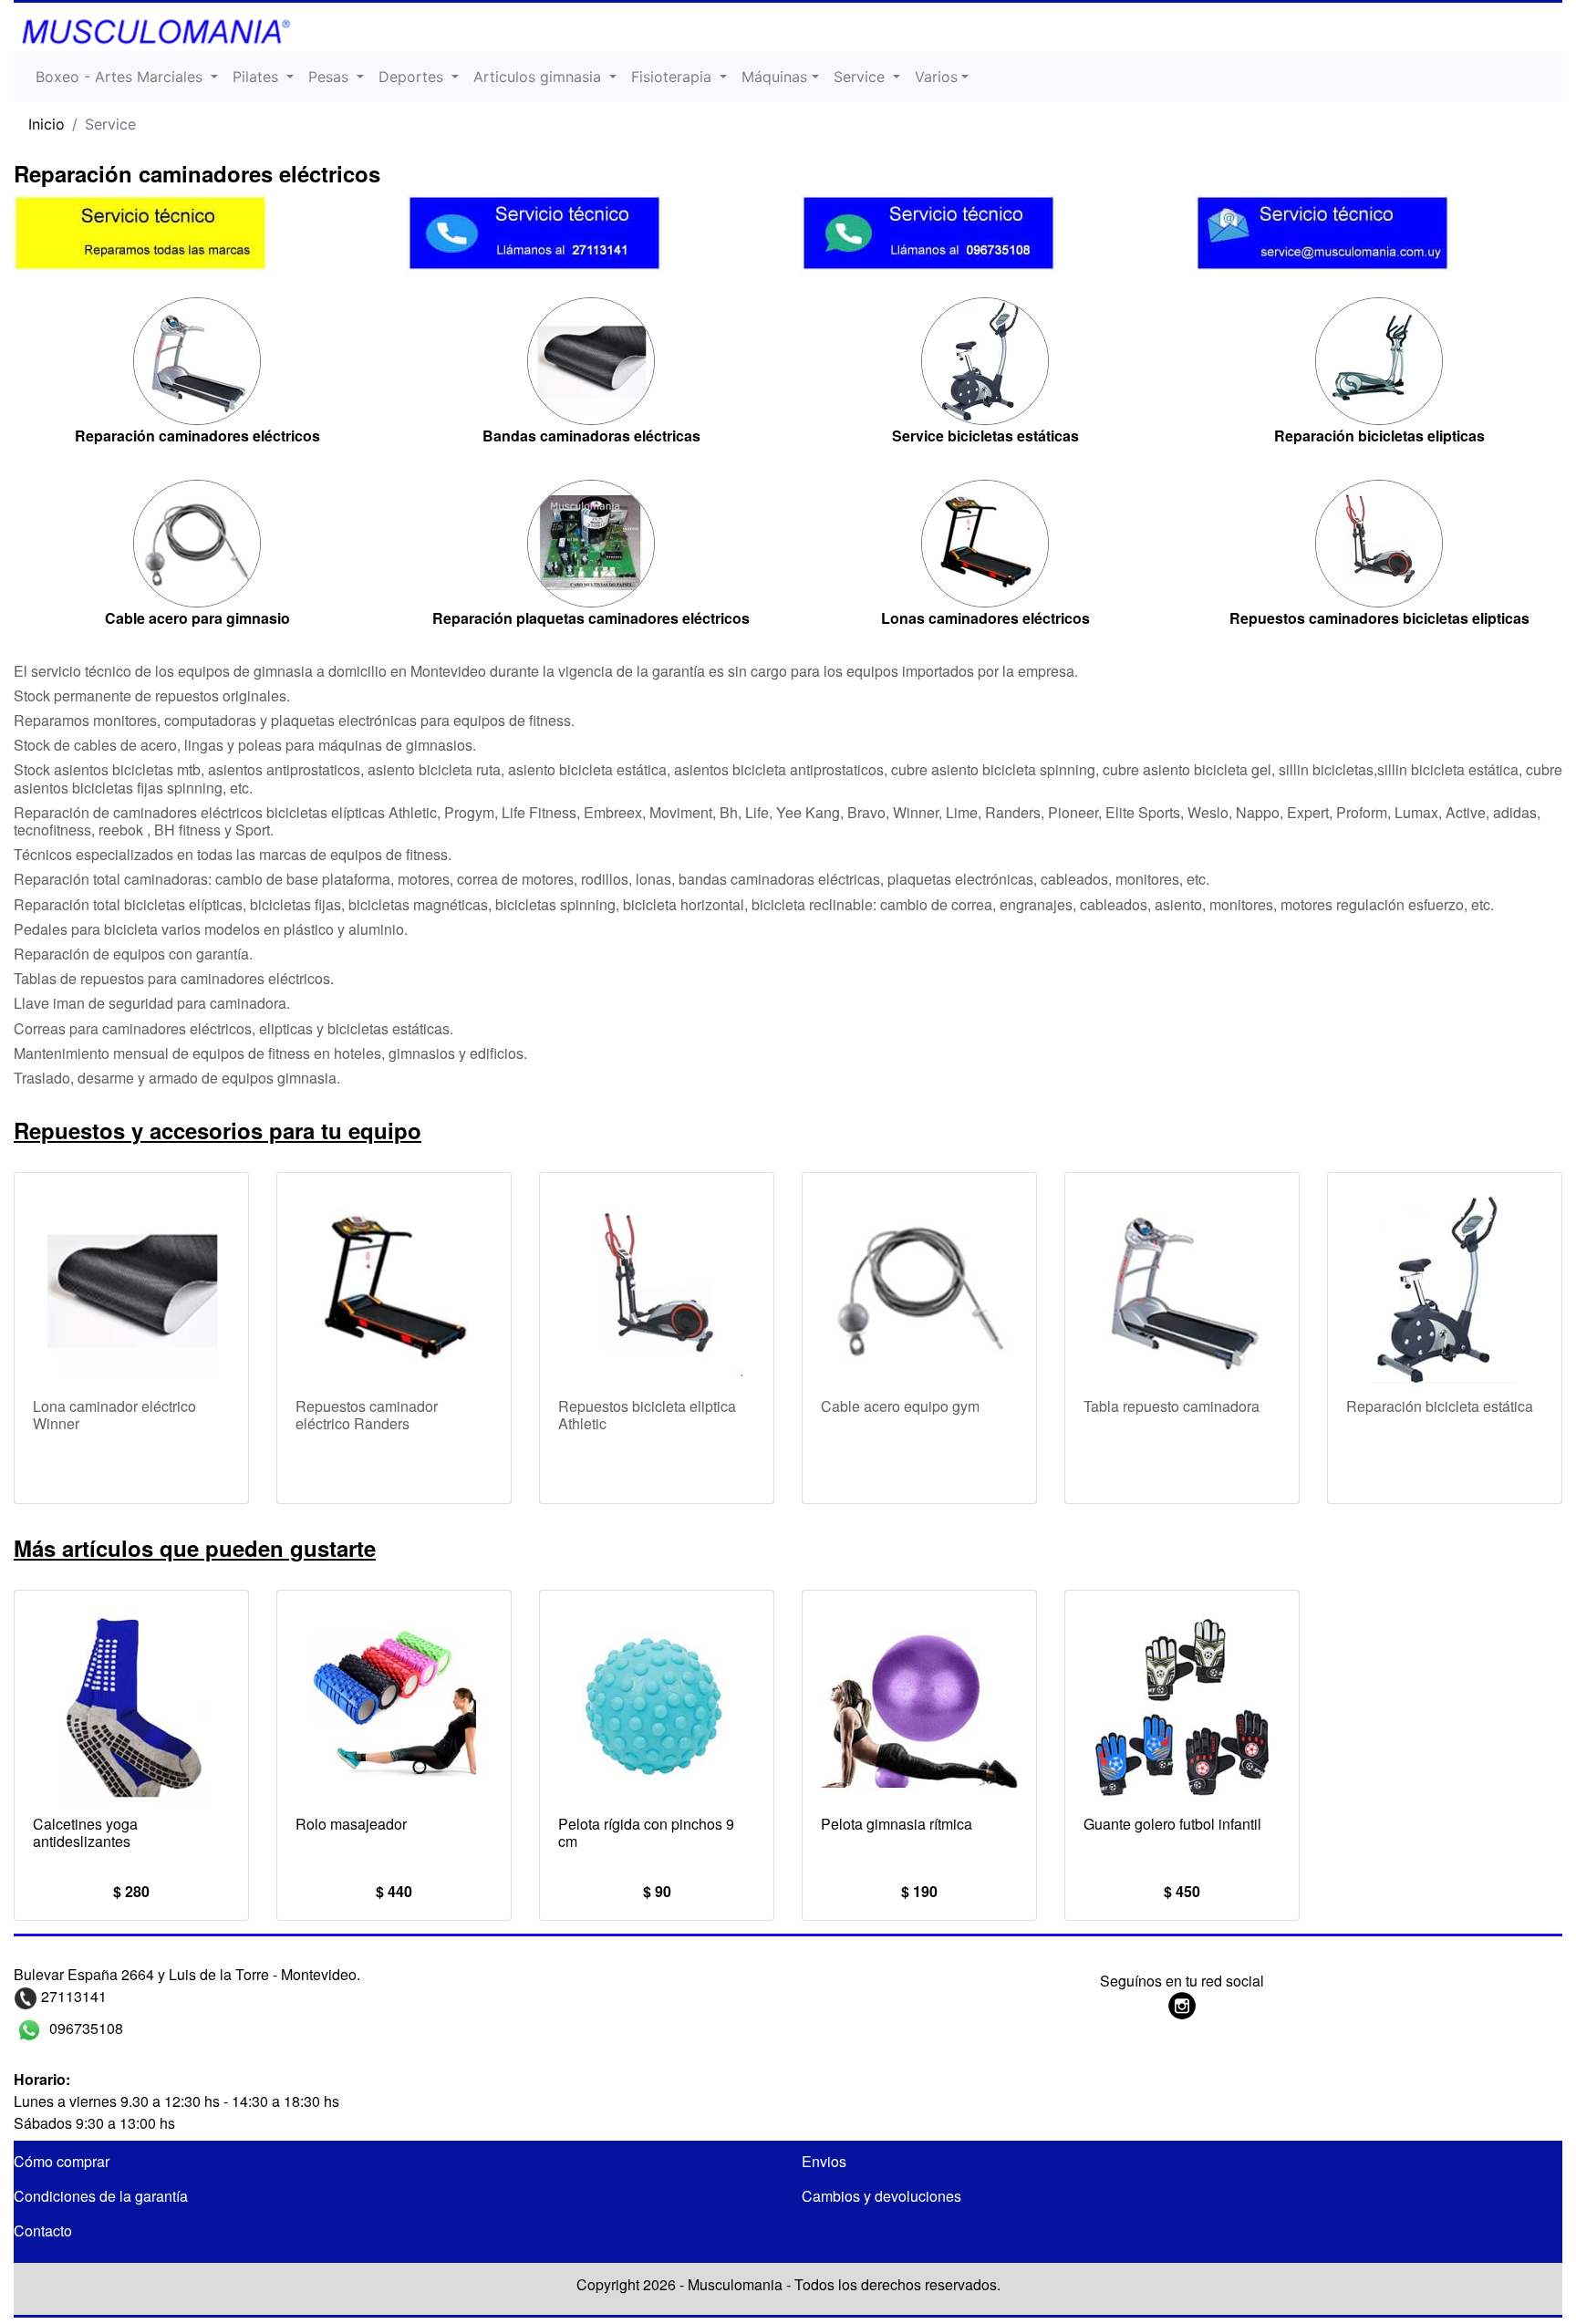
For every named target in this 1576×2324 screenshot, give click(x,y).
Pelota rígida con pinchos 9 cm (646, 1832)
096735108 (84, 2028)
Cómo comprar (62, 2161)
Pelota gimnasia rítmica (897, 1824)
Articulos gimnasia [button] (539, 77)
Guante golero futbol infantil (1172, 1824)
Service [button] (861, 77)
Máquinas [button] (774, 77)
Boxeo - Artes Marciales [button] (121, 77)
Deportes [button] (413, 77)
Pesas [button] (331, 77)
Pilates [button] (258, 77)
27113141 (72, 1996)
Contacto (43, 2231)
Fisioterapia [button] (674, 77)
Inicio (47, 124)
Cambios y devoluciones (881, 2196)
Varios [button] (936, 77)
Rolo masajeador (351, 1824)
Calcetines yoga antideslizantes (85, 1832)
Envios (824, 2161)
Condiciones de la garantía (101, 2196)
